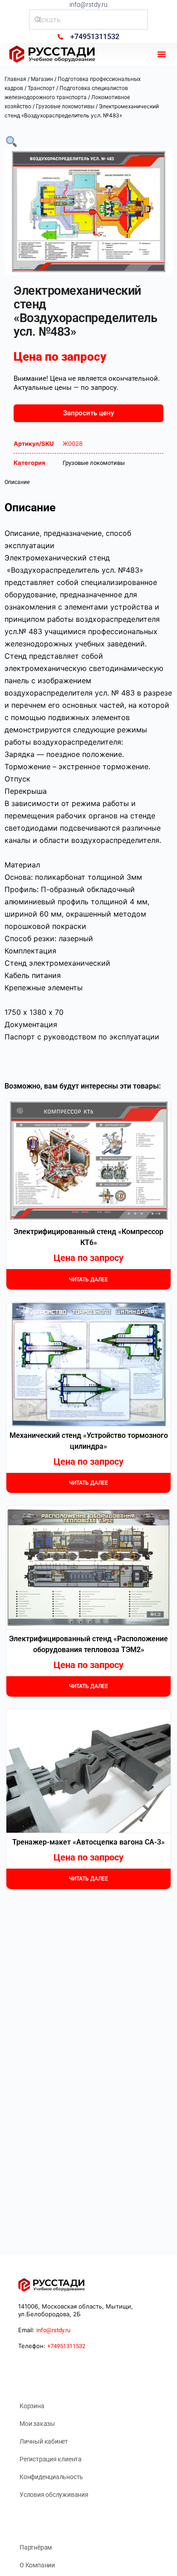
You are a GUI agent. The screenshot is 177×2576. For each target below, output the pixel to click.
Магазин (42, 79)
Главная (15, 79)
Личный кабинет (44, 2441)
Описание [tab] (17, 482)
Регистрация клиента (51, 2459)
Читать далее (88, 1280)
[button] (162, 54)
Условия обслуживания (54, 2495)
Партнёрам (36, 2547)
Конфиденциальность (51, 2477)
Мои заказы (37, 2424)
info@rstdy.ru (88, 5)
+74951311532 (66, 2346)
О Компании (37, 2565)
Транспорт (41, 88)
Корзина (32, 2406)
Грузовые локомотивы (65, 106)
